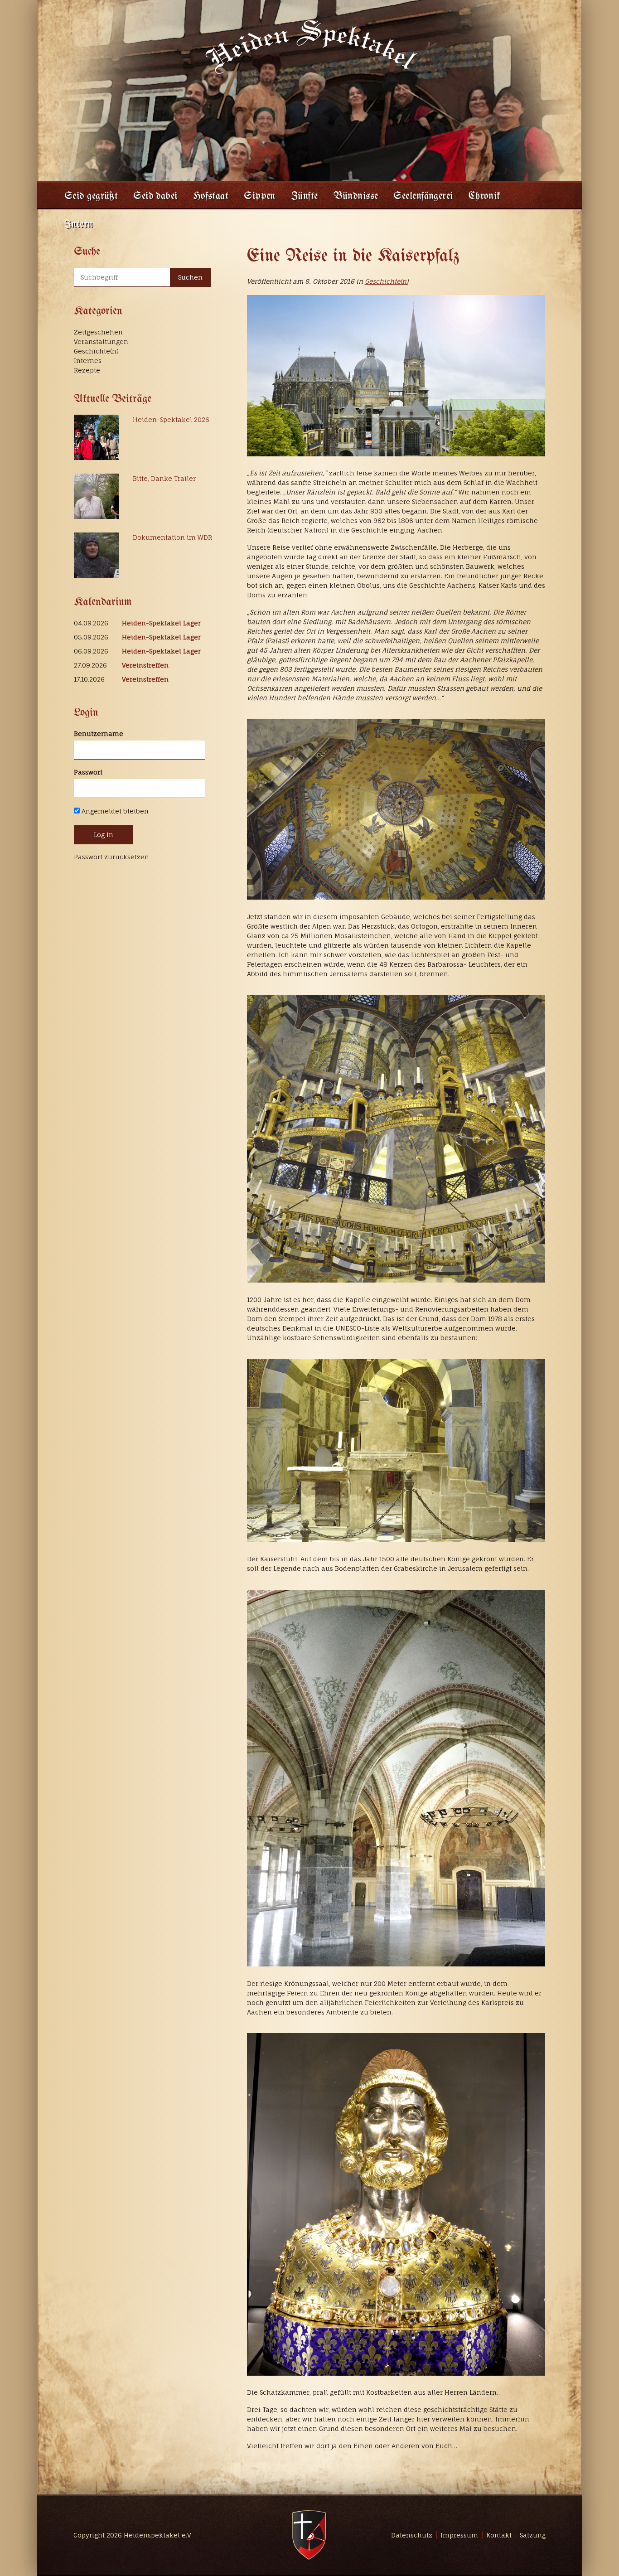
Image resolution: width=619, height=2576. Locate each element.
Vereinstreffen (145, 665)
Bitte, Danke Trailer (164, 478)
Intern (79, 225)
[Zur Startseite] (309, 46)
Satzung (533, 2535)
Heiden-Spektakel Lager (161, 623)
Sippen (260, 196)
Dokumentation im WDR (172, 537)
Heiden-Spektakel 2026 (171, 419)
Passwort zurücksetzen (111, 857)
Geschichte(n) (387, 281)
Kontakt (499, 2535)
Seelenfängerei (423, 196)
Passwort (88, 772)
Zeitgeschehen (98, 332)
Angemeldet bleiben (114, 811)
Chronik (485, 196)
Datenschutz (412, 2535)
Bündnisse (356, 196)
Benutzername (99, 734)
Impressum (459, 2535)
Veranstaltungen (101, 341)
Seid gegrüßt (91, 196)
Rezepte (87, 370)
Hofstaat (211, 196)
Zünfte (305, 196)
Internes (88, 361)
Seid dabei (155, 196)
